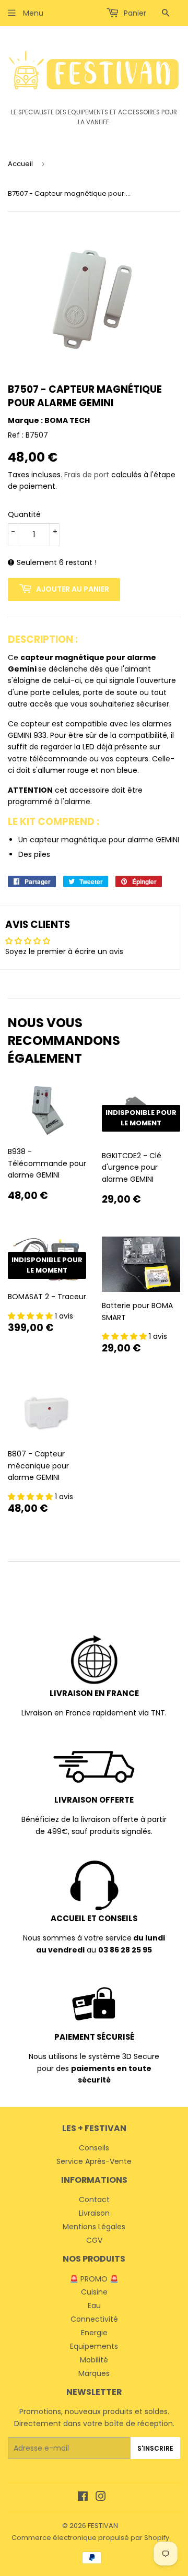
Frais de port (87, 475)
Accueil (20, 164)
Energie (94, 2333)
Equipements (94, 2346)
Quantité (24, 514)
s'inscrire (155, 2448)
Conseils (94, 2148)
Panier (134, 13)
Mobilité (94, 2360)
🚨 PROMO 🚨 (94, 2279)
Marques (94, 2373)
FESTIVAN (103, 2526)
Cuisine (94, 2292)
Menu (32, 13)
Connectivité (94, 2319)
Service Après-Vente (94, 2161)
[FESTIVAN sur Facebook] (83, 2498)
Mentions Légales (94, 2227)
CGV (94, 2240)
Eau (94, 2306)
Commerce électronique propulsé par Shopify (90, 2538)
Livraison (94, 2213)
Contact (94, 2199)
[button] (31, 1316)
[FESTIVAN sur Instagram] (101, 2498)
